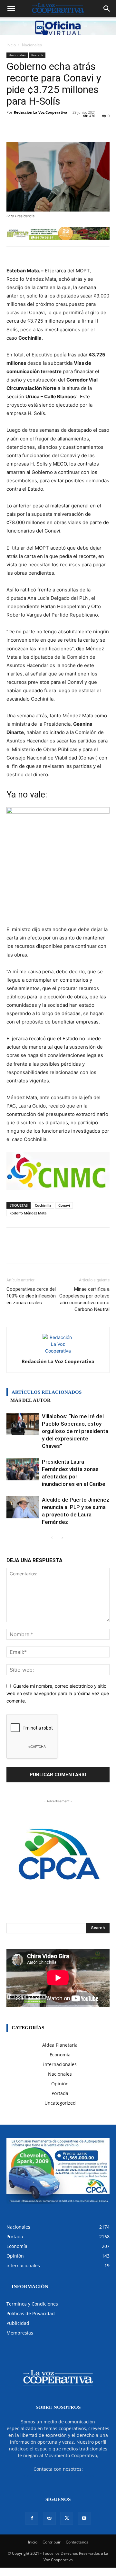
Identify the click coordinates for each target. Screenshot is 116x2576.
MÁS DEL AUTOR (30, 1400)
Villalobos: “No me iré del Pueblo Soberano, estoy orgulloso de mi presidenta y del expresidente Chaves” (75, 1431)
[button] (11, 9)
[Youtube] (84, 2518)
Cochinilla (43, 1205)
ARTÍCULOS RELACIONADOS (47, 1392)
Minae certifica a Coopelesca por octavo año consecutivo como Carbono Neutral (84, 1299)
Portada (37, 55)
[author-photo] (58, 1351)
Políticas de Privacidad (31, 2313)
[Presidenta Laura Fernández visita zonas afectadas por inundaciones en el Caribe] (23, 1469)
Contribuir (52, 2542)
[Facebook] (32, 2518)
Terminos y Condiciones (32, 2304)
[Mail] (49, 2518)
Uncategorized (60, 2103)
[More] (91, 127)
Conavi (64, 1205)
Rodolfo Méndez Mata (28, 1213)
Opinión (60, 2084)
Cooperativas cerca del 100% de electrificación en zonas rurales (31, 1296)
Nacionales (32, 45)
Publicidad (18, 2323)
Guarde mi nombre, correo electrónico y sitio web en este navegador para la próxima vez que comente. (58, 1693)
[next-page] (62, 1538)
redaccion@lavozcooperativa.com (58, 2476)
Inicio (11, 45)
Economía (60, 2055)
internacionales (60, 2064)
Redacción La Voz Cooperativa (41, 112)
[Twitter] (67, 2518)
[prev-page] (52, 1538)
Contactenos (77, 2542)
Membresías (20, 2333)
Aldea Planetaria (60, 2045)
